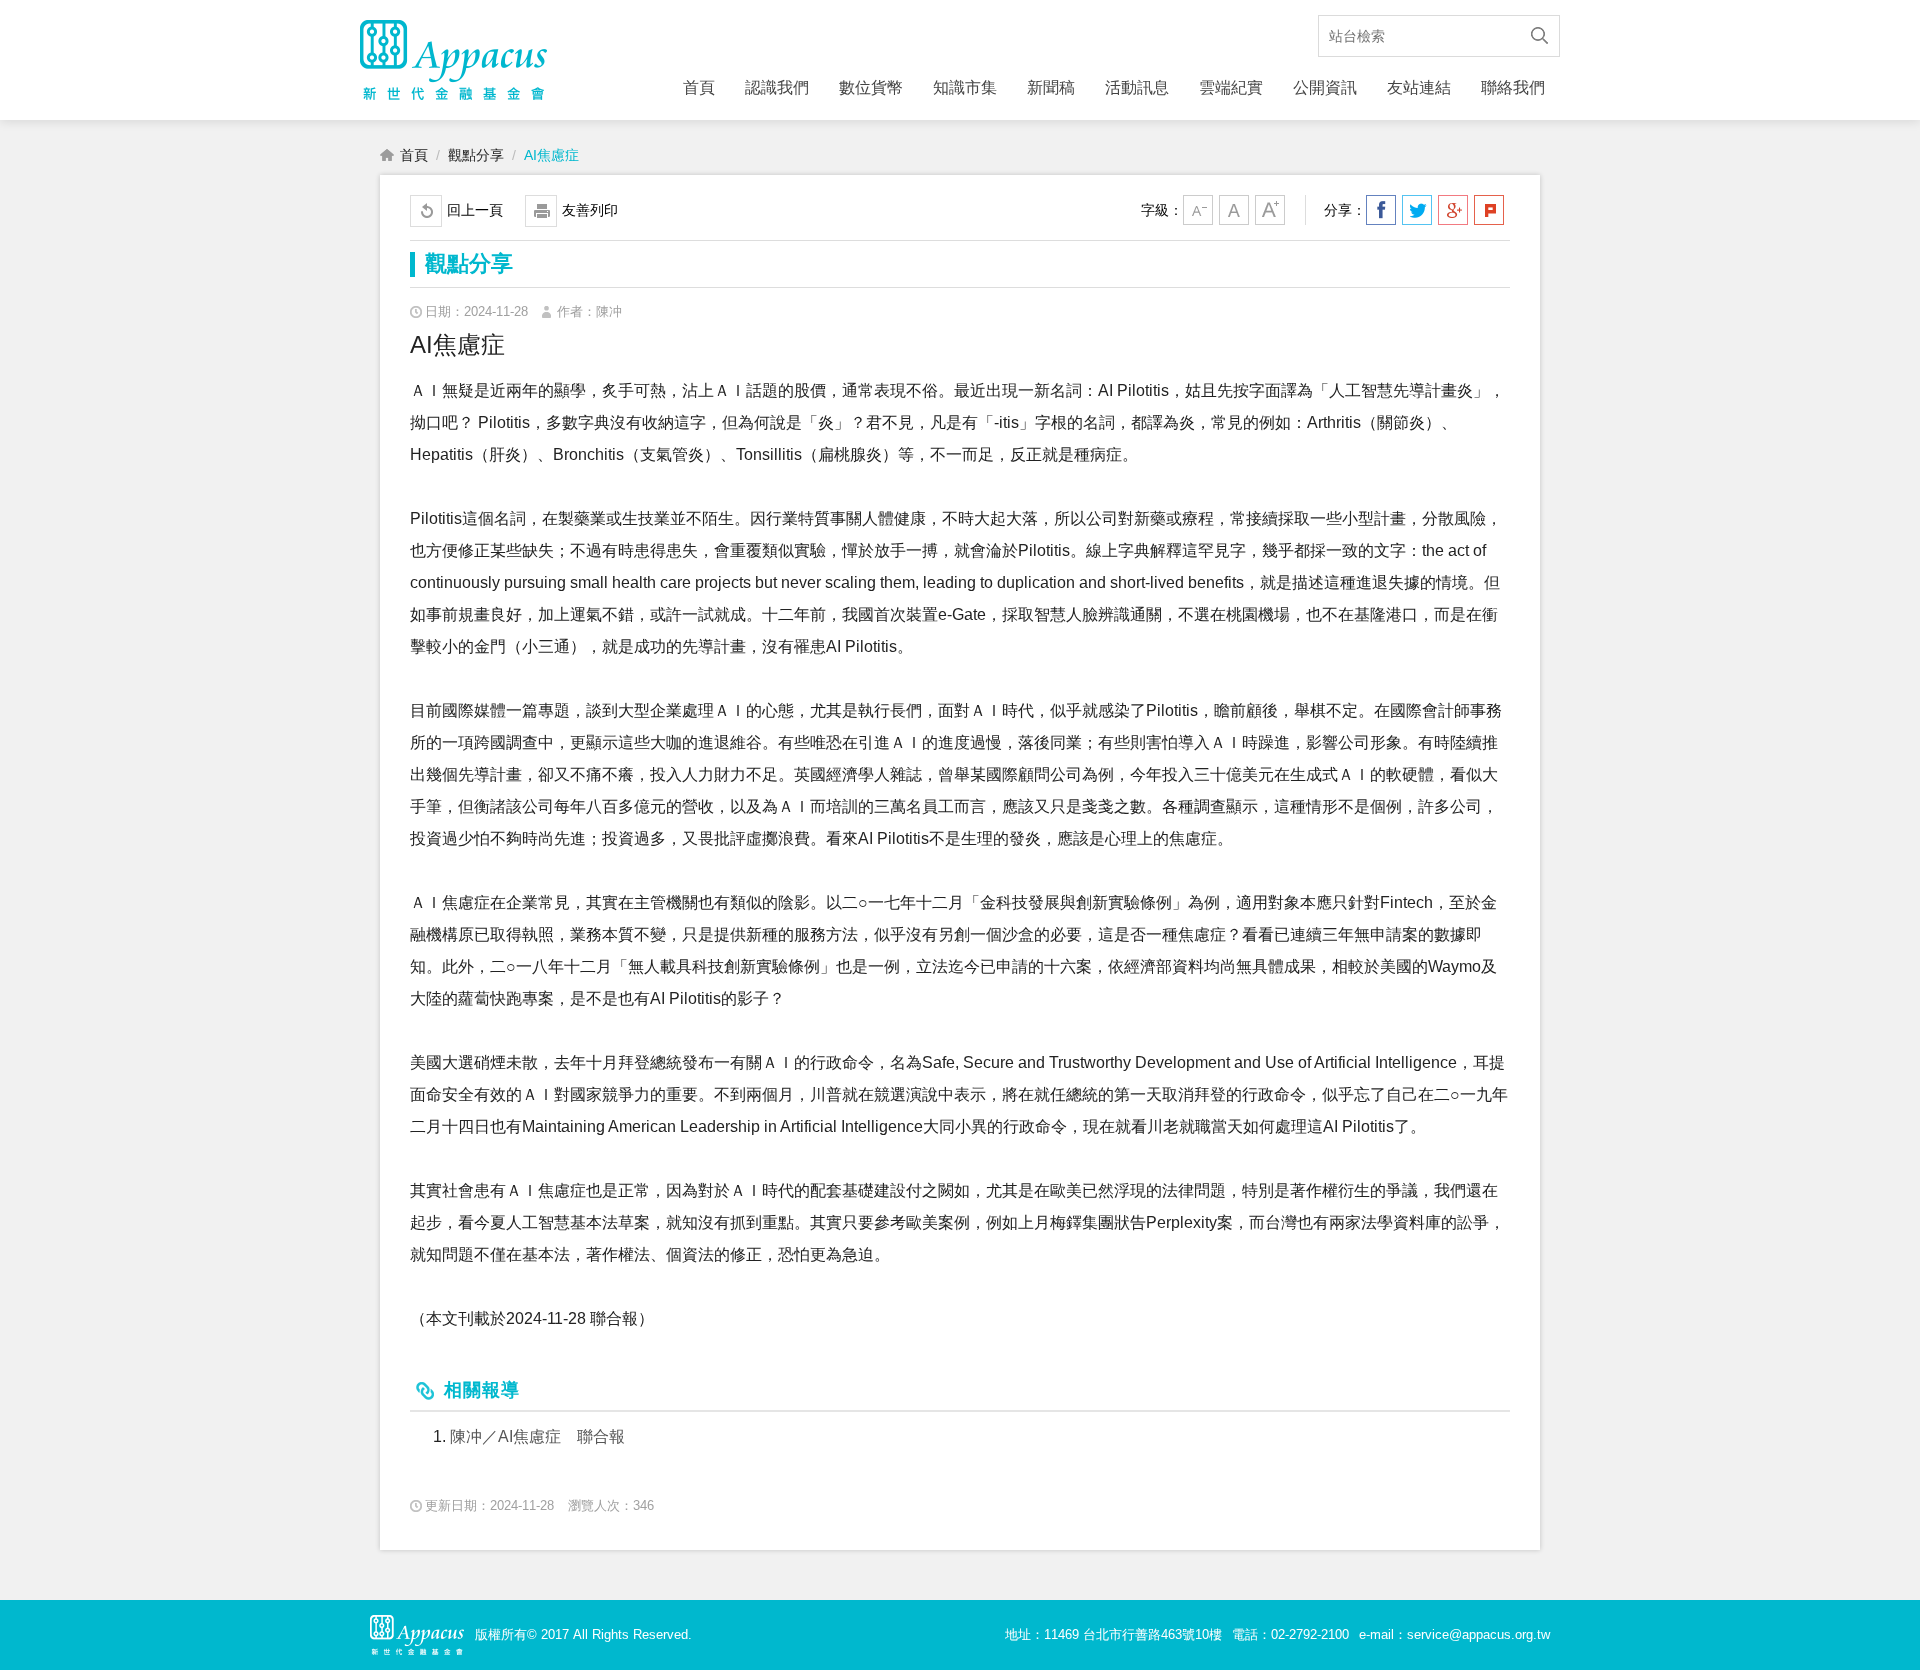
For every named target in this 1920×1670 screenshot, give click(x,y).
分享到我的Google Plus (1453, 210)
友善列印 (590, 210)
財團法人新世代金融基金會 (453, 60)
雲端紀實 (1231, 87)
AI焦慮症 (551, 155)
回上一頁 (475, 210)
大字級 (1270, 210)
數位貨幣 (871, 87)
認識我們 (777, 87)
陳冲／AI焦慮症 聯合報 (537, 1436)
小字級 (1198, 210)
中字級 (1234, 210)
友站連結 (1419, 87)
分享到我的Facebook (1381, 210)
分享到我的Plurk (1489, 210)
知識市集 (965, 87)
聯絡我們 (1513, 87)
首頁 (699, 87)
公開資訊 (1325, 87)
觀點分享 (476, 155)
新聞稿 (1051, 87)
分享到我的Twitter (1417, 210)
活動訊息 (1137, 87)
